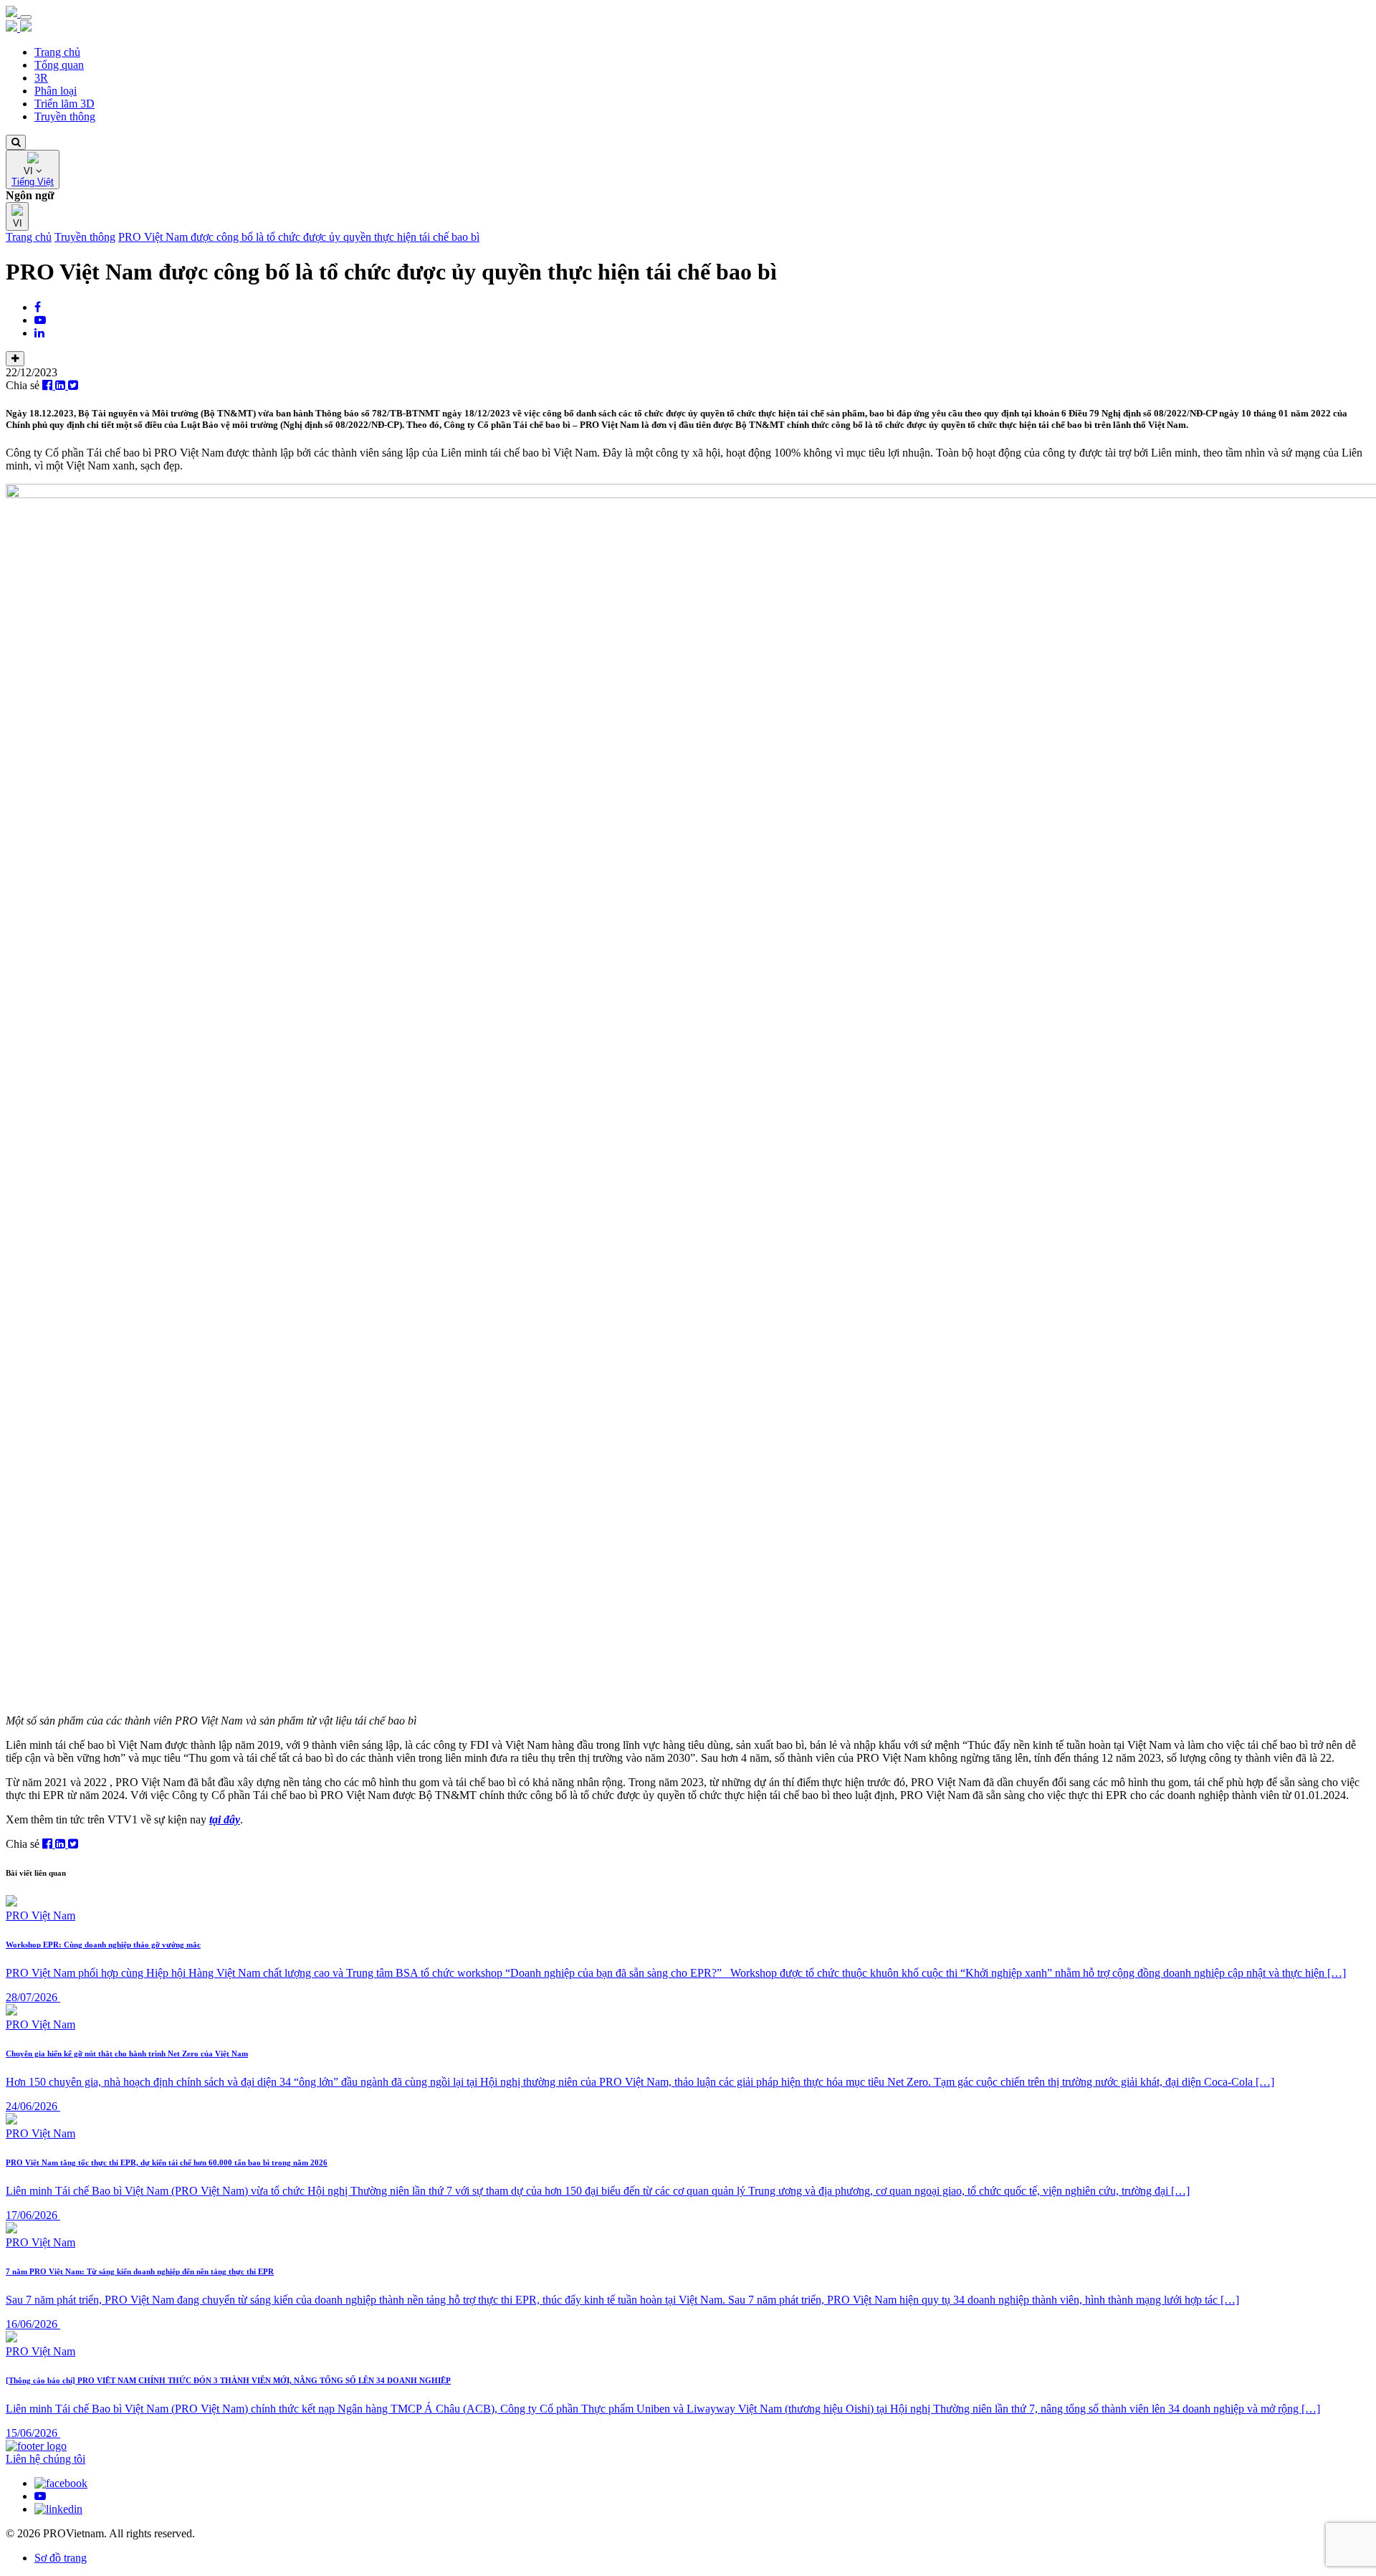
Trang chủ (57, 52)
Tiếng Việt (33, 182)
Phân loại (56, 91)
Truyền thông (65, 116)
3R (41, 78)
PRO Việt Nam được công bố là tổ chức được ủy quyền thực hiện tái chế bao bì (299, 237)
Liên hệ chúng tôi (46, 2459)
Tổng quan (59, 65)
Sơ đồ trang (61, 2558)
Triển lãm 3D (64, 104)
